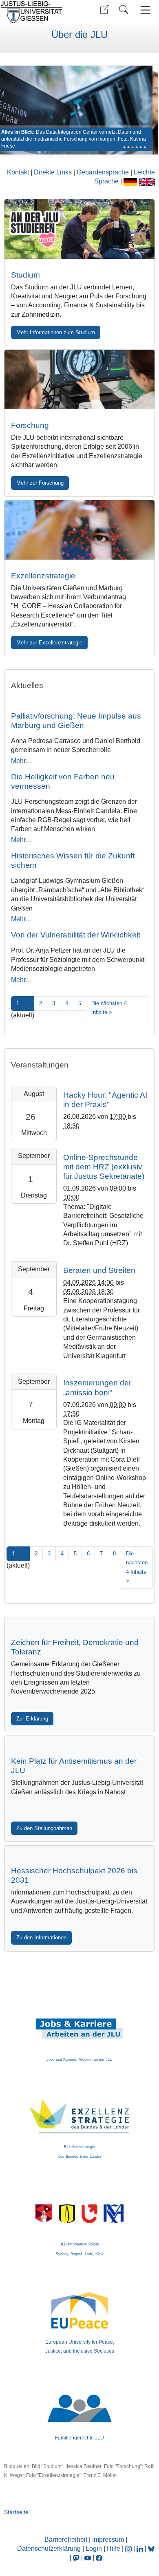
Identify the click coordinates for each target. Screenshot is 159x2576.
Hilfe (114, 2548)
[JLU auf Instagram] (129, 2548)
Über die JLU (79, 35)
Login (95, 2548)
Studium (25, 275)
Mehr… (22, 761)
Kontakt (19, 172)
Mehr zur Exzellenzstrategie (49, 643)
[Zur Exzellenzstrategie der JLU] (80, 530)
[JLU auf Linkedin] (141, 2548)
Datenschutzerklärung (49, 2548)
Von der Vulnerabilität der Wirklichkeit (76, 935)
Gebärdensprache (104, 172)
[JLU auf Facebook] (99, 2558)
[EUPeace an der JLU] (80, 2299)
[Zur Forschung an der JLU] (80, 379)
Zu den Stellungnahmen (44, 1828)
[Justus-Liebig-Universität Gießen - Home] (39, 12)
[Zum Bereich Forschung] (76, 110)
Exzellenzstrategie (43, 576)
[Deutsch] (131, 181)
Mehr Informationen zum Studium (56, 332)
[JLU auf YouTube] (88, 2558)
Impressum (108, 2540)
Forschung (30, 425)
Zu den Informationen (41, 1938)
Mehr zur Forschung (40, 483)
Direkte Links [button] (54, 172)
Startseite (16, 2512)
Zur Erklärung (32, 1719)
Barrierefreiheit (66, 2540)
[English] (147, 181)
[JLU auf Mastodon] (77, 2558)
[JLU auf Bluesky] (151, 2548)
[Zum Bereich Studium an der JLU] (80, 229)
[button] (105, 10)
